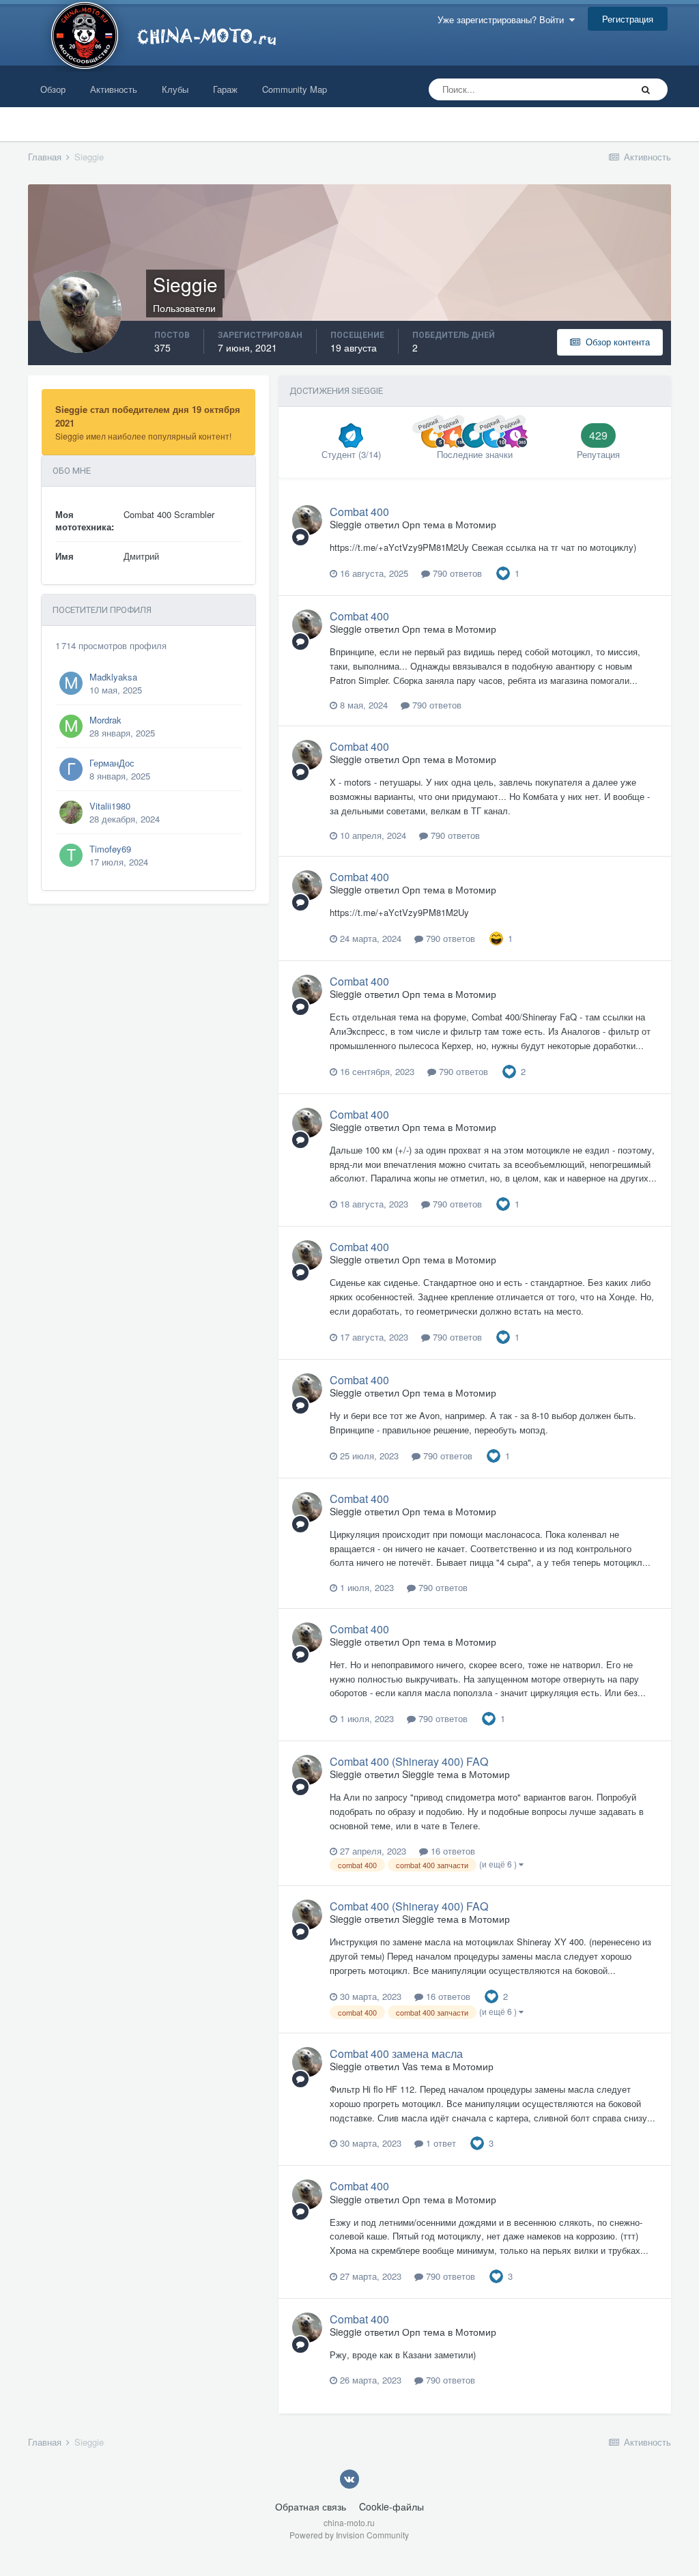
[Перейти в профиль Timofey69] (71, 855)
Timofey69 (110, 849)
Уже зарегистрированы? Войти (503, 19)
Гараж (225, 89)
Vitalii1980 (110, 806)
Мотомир (476, 524)
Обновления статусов (570, 89)
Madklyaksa (113, 677)
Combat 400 (359, 512)
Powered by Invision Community (349, 2535)
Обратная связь (311, 2506)
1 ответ (440, 2143)
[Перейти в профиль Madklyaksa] (71, 683)
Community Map (295, 89)
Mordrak (105, 720)
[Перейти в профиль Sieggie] (307, 520)
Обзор (53, 89)
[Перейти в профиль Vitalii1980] (71, 812)
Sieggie (346, 524)
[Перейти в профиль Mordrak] (71, 726)
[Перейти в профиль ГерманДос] (71, 769)
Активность (114, 89)
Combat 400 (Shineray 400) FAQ (409, 1761)
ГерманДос (112, 763)
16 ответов (452, 1851)
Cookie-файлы (391, 2506)
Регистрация (628, 19)
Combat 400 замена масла (396, 2053)
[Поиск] (646, 89)
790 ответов (456, 573)
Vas (410, 2066)
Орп (411, 524)
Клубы (175, 89)
